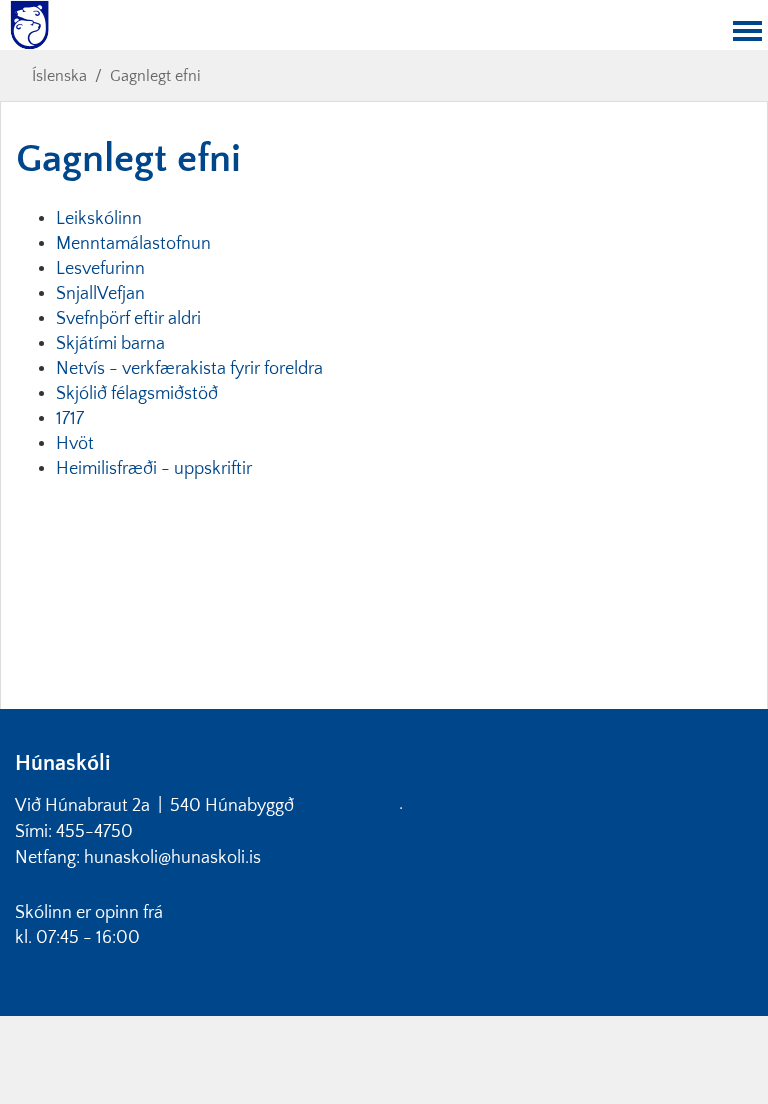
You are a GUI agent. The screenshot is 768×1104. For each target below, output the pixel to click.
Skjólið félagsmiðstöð (137, 394)
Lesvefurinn (102, 269)
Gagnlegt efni (155, 76)
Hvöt (75, 444)
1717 (70, 419)
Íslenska (59, 76)
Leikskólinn (101, 219)
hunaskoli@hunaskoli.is (172, 858)
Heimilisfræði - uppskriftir (154, 469)
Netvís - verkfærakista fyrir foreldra (189, 369)
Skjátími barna (112, 344)
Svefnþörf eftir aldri (130, 319)
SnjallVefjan (102, 294)
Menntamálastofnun (135, 244)
